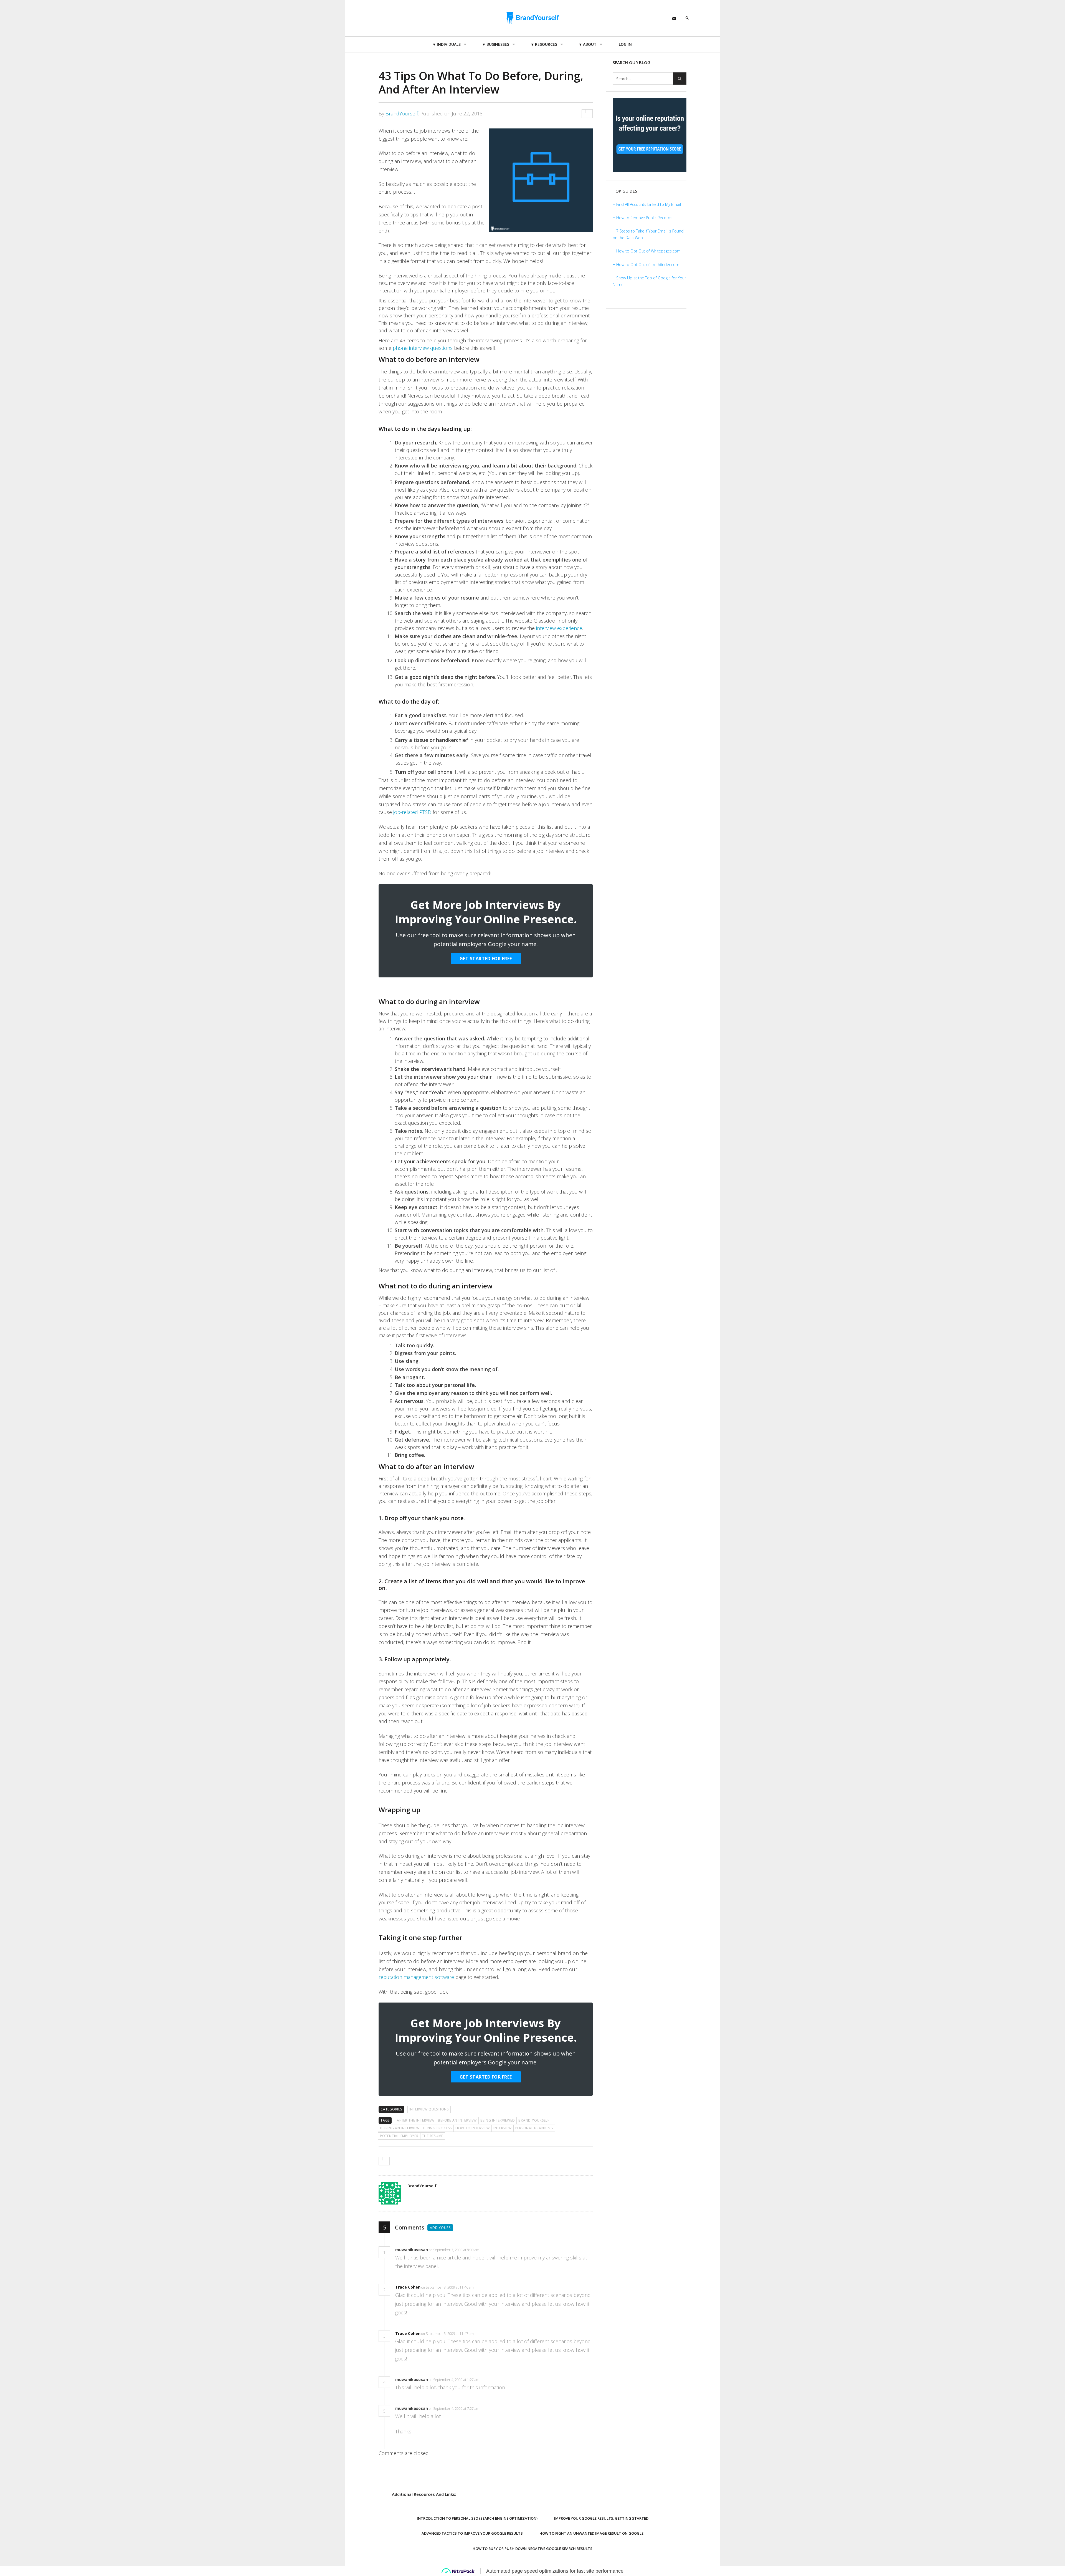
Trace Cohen (408, 2287)
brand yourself (534, 2120)
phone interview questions (423, 348)
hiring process (437, 2128)
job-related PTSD (412, 812)
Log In (625, 44)
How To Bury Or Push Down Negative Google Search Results (532, 2549)
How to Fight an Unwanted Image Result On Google (591, 2533)
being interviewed (498, 2120)
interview (503, 2128)
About (590, 44)
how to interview (473, 2128)
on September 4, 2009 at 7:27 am (454, 2409)
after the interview (416, 2120)
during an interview (400, 2128)
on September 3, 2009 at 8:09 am (454, 2250)
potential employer (399, 2136)
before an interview (457, 2120)
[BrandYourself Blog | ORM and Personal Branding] (532, 17)
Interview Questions (429, 2109)
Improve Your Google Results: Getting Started (601, 2518)
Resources (546, 44)
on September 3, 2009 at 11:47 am (448, 2334)
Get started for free (486, 959)
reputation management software (416, 1977)
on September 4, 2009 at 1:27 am (454, 2380)
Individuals (449, 44)
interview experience (559, 628)
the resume (433, 2136)
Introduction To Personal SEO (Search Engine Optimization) (477, 2518)
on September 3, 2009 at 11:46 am (448, 2287)
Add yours (440, 2228)
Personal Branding (534, 2128)
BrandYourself (402, 113)
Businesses (498, 44)
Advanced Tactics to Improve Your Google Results (472, 2533)
